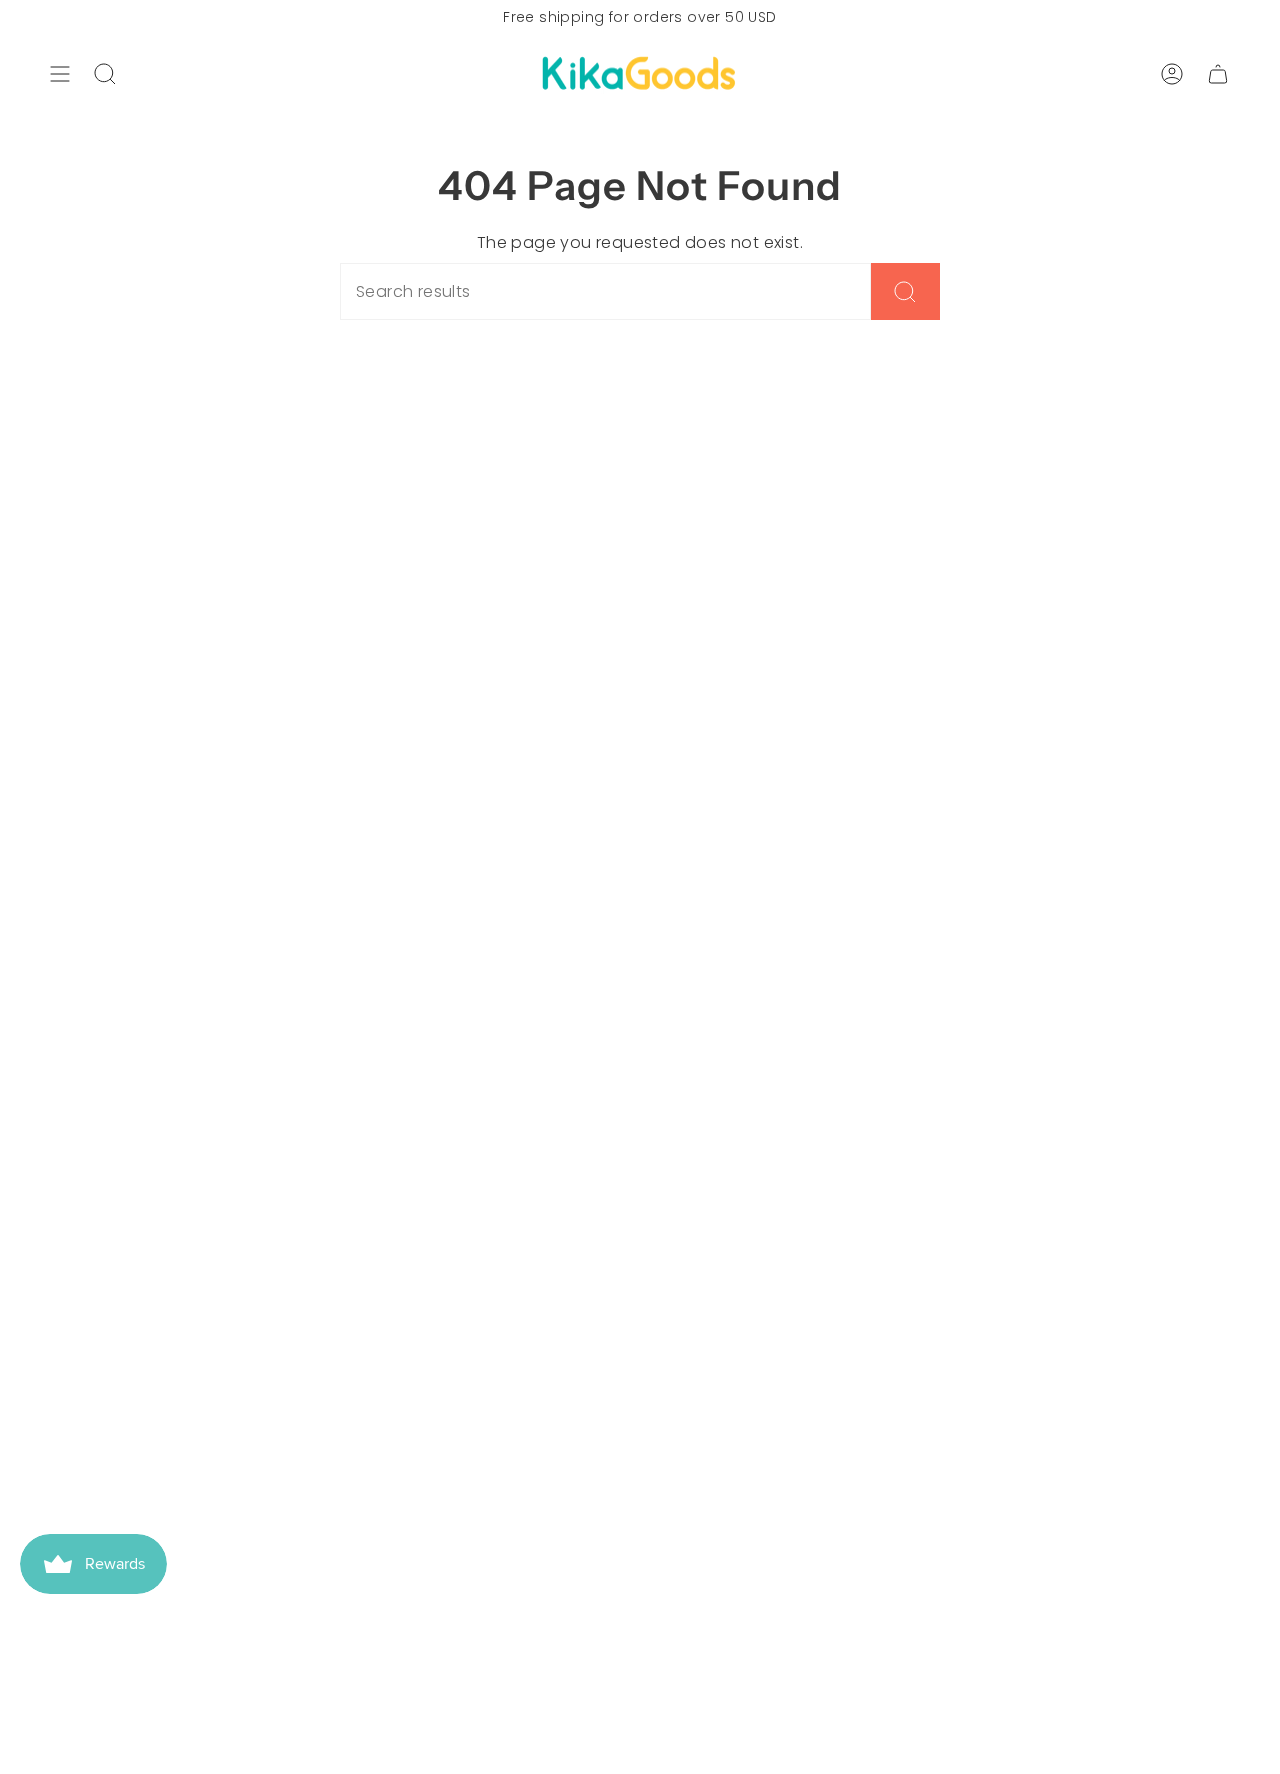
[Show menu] (60, 74)
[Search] (905, 291)
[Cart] (1218, 74)
